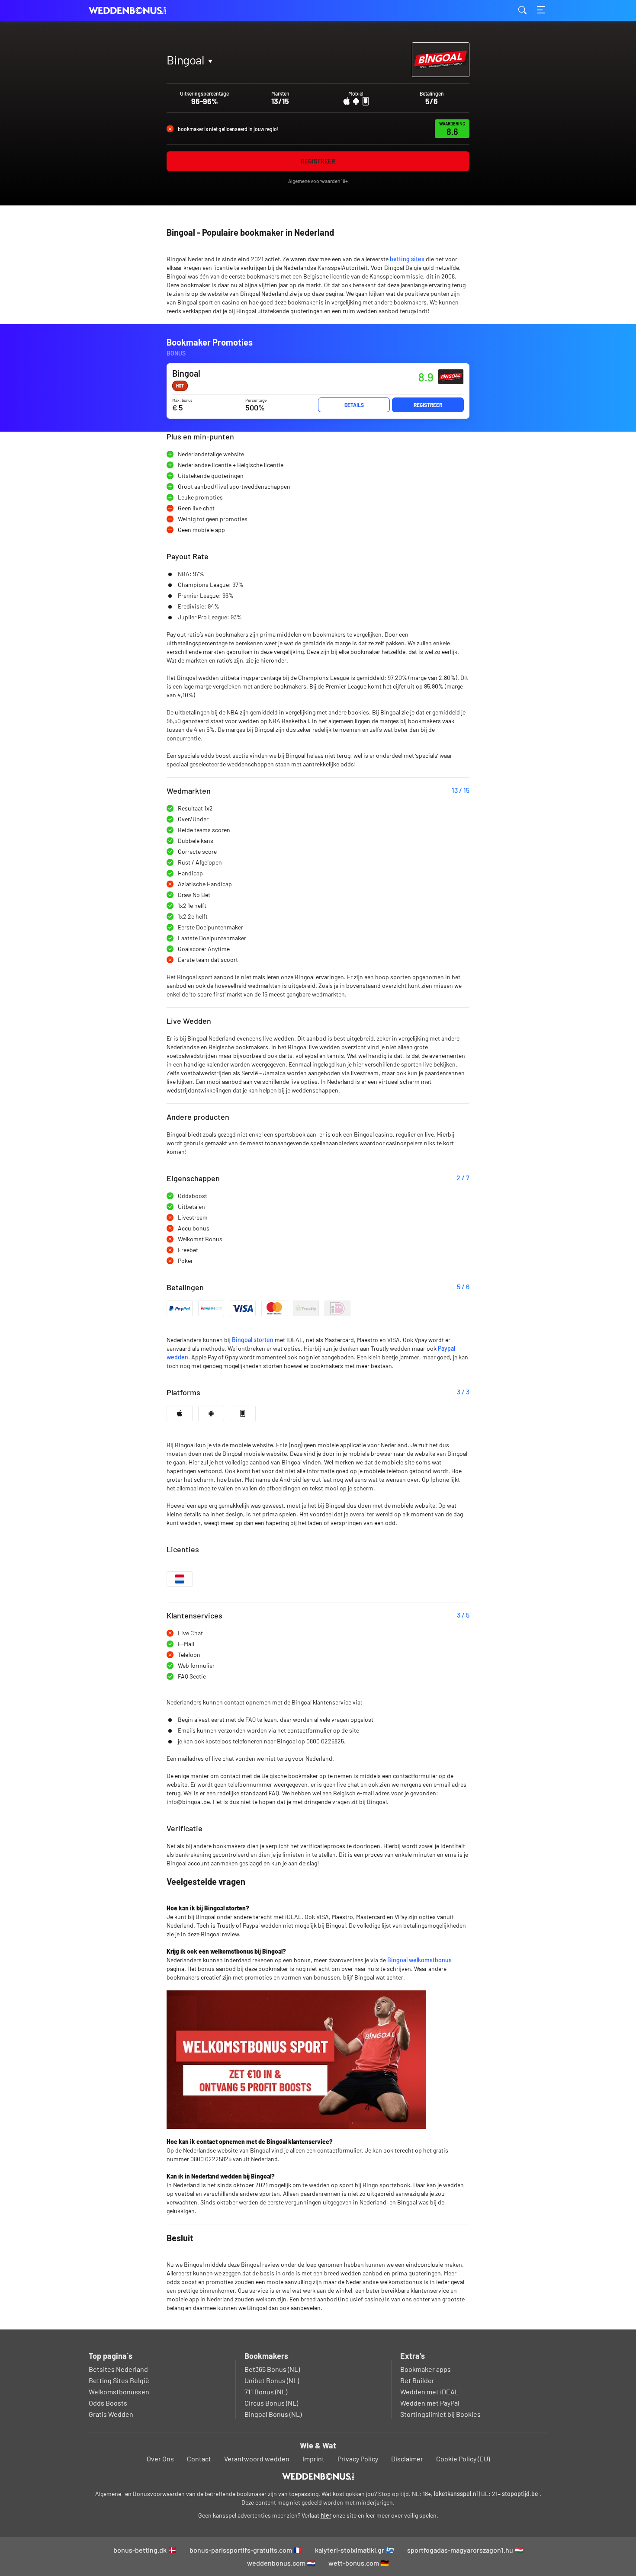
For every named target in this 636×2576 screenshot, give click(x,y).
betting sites (407, 259)
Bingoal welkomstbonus (419, 1960)
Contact (199, 2459)
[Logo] (318, 2477)
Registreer (318, 161)
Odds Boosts (108, 2403)
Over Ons (160, 2459)
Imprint (313, 2459)
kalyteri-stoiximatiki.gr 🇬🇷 (355, 2550)
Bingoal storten (253, 1340)
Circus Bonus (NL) (271, 2403)
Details (354, 405)
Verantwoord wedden (257, 2459)
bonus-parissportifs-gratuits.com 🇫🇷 (246, 2550)
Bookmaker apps (426, 2369)
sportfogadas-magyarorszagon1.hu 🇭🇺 (465, 2550)
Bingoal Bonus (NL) (273, 2414)
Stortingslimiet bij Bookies (440, 2414)
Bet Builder (417, 2380)
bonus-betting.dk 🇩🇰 (145, 2550)
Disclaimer (407, 2459)
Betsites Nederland (118, 2369)
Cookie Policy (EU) (463, 2459)
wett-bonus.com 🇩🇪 (359, 2563)
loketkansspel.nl (456, 2494)
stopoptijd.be (520, 2494)
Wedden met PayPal (430, 2403)
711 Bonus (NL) (266, 2392)
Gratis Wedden (111, 2414)
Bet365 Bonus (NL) (272, 2369)
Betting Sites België (119, 2380)
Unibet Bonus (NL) (272, 2380)
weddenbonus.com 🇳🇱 (281, 2563)
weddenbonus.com (132, 11)
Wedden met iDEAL (429, 2392)
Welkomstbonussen (119, 2392)
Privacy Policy (358, 2459)
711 (179, 80)
